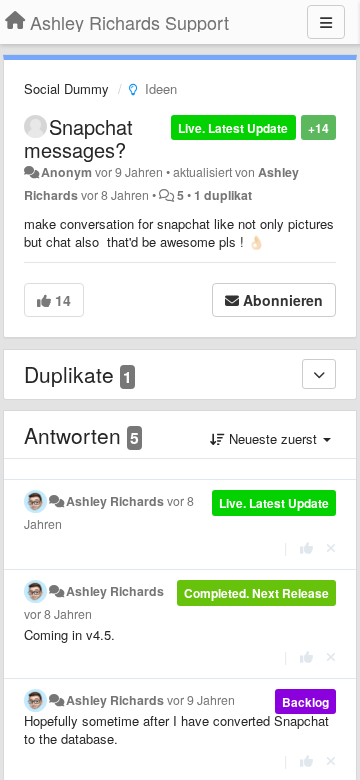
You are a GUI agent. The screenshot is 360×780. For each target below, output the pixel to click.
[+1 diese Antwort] (306, 547)
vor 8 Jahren (58, 614)
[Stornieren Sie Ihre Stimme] (331, 547)
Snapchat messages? (78, 138)
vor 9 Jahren (201, 700)
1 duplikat (223, 195)
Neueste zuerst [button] (273, 438)
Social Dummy (66, 88)
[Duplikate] (319, 374)
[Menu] (326, 22)
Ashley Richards (115, 501)
